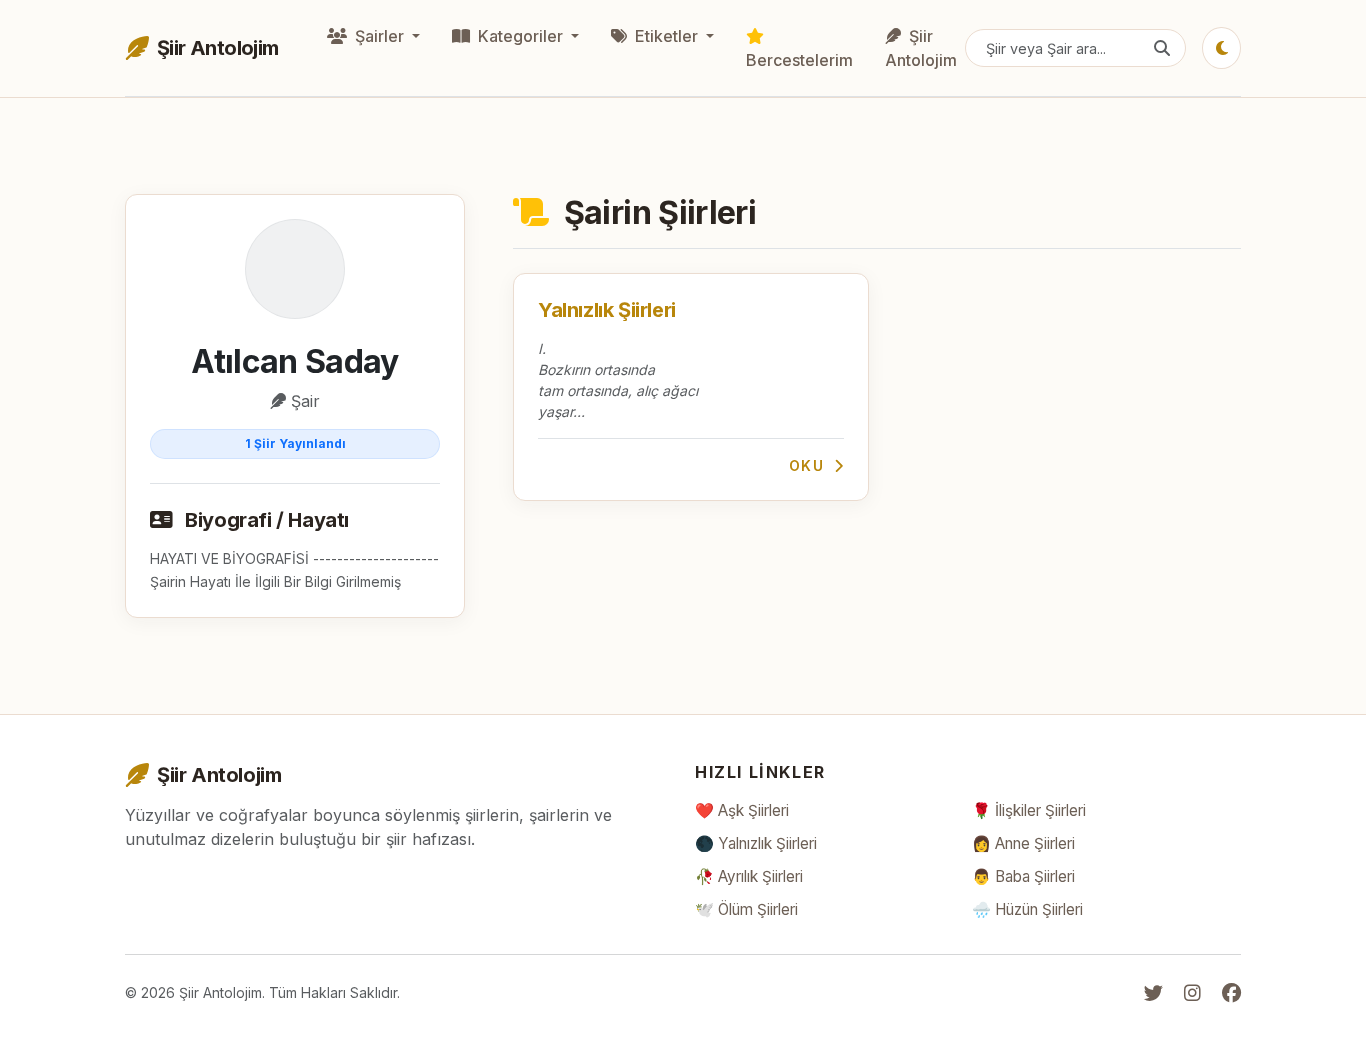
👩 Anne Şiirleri (1023, 843)
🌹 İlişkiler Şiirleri (1029, 810)
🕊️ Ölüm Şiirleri (746, 909)
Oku (809, 465)
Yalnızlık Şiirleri (607, 310)
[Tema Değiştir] (1221, 48)
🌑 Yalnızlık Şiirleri (756, 843)
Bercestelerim (799, 60)
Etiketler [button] (666, 36)
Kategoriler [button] (520, 36)
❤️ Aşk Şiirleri (742, 810)
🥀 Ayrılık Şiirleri (749, 876)
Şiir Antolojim (921, 48)
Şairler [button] (379, 36)
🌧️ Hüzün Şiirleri (1027, 909)
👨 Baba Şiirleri (1023, 876)
